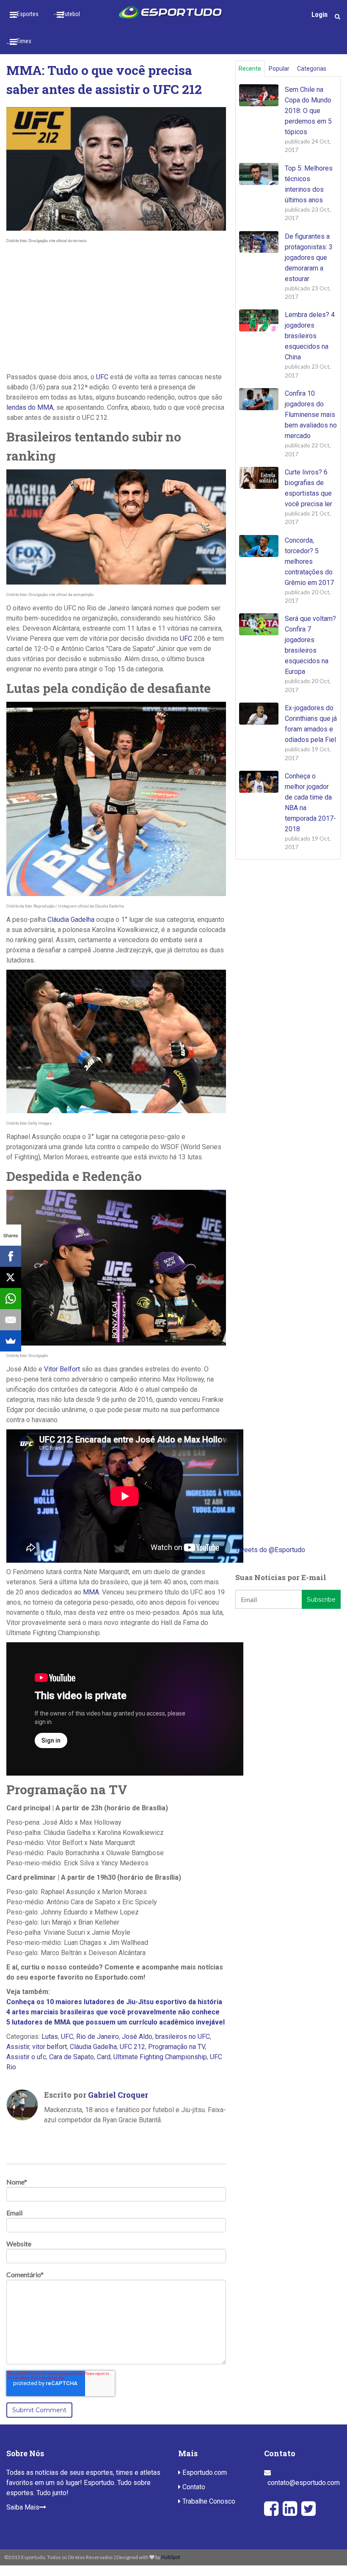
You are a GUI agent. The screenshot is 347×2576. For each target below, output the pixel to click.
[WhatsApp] (11, 1299)
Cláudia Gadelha (71, 920)
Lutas (50, 2037)
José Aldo (137, 2037)
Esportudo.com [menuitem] (204, 2473)
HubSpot (171, 2557)
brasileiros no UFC (183, 2037)
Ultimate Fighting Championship (160, 2057)
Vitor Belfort (62, 1369)
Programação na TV (176, 2047)
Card (104, 2057)
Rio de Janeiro (98, 2037)
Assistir (18, 2047)
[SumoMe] (11, 1341)
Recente (250, 69)
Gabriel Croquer (118, 2095)
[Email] (11, 1320)
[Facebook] (11, 1256)
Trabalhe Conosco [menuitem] (208, 2501)
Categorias (312, 69)
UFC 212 (132, 2047)
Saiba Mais (23, 2507)
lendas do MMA (30, 407)
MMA (91, 1592)
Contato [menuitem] (193, 2487)
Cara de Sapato (72, 2057)
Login (319, 15)
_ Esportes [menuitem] (26, 14)
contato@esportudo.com (304, 2483)
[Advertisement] (116, 309)
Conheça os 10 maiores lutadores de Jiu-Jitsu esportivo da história (114, 2002)
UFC (102, 377)
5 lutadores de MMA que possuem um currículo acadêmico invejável (116, 2022)
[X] (11, 1277)
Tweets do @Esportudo (270, 1550)
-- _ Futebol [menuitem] (67, 14)
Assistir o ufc (26, 2057)
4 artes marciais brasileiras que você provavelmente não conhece (113, 2012)
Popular (279, 69)
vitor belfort (50, 2047)
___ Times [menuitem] (19, 41)
